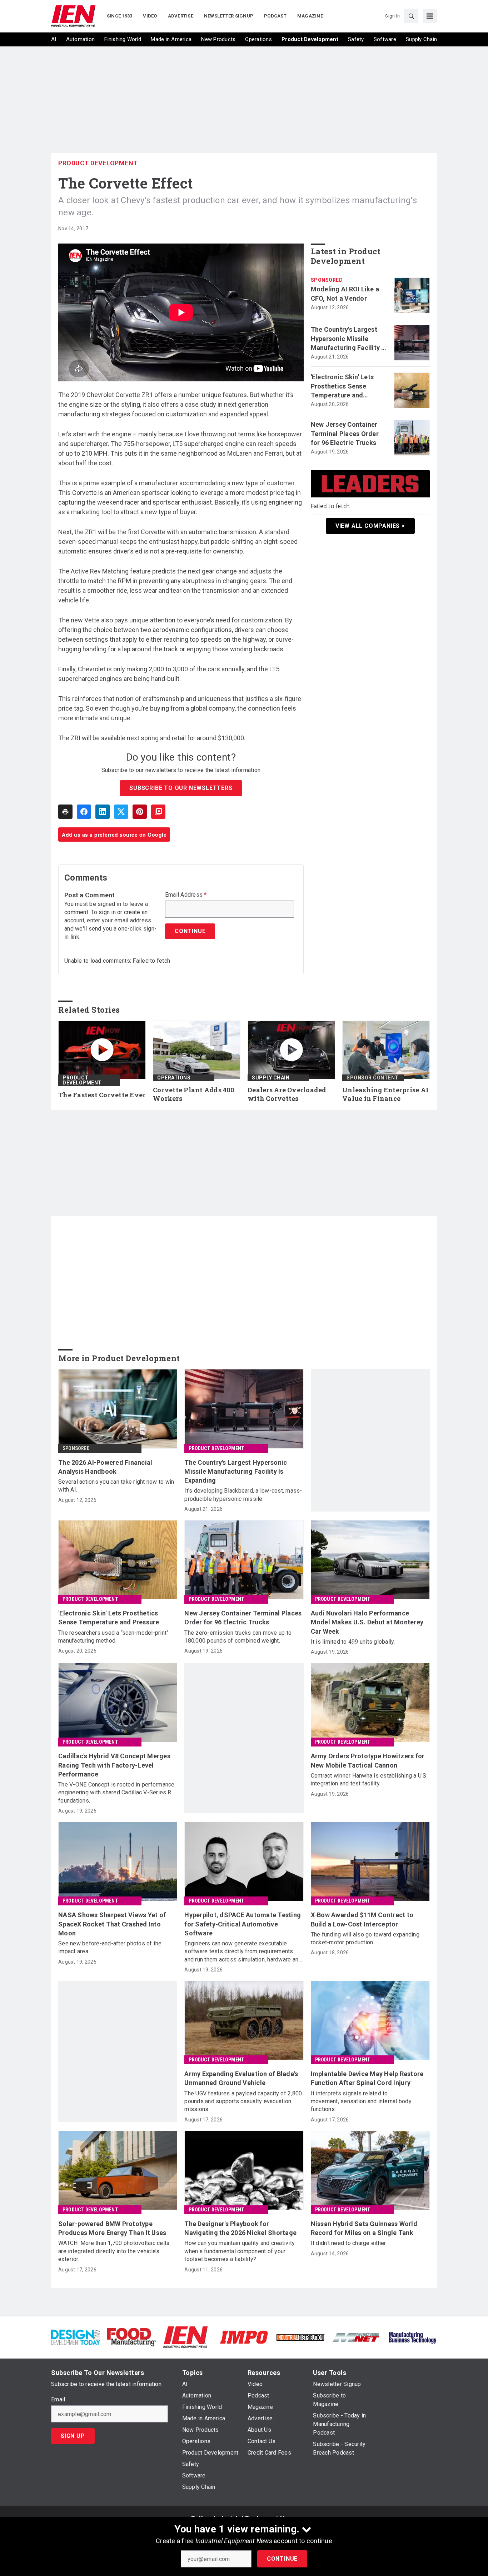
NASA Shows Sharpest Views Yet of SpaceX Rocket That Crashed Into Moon (112, 1924)
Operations (174, 1078)
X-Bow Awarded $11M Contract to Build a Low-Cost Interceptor (362, 1919)
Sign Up (73, 2436)
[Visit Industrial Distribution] (300, 2337)
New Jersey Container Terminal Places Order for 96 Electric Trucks (345, 433)
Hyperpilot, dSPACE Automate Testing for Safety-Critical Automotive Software (243, 1924)
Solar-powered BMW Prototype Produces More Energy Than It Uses (112, 2228)
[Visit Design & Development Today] (76, 2337)
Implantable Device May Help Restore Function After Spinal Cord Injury (367, 2078)
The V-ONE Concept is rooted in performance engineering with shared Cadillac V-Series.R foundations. (116, 1793)
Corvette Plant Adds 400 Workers (193, 1094)
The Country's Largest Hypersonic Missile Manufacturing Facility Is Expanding (349, 339)
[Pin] (140, 812)
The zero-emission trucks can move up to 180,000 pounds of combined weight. (238, 1637)
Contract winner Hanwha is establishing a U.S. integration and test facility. (369, 1780)
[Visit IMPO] (244, 2337)
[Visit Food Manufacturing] (132, 2337)
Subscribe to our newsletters (181, 788)
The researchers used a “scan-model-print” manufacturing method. (113, 1637)
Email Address (186, 895)
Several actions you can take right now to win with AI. (116, 1486)
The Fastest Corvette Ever (102, 1095)
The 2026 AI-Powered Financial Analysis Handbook (105, 1467)
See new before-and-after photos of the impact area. (110, 1947)
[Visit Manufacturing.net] (356, 2337)
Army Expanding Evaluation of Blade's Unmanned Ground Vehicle (241, 2078)
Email (58, 2400)
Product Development (98, 163)
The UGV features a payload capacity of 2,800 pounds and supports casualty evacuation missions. (243, 2101)
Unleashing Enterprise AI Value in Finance (385, 1094)
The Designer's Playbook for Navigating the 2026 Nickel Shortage (240, 2228)
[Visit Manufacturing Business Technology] (412, 2337)
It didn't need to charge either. (349, 2243)
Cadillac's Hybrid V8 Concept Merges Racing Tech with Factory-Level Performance (114, 1765)
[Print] (65, 812)
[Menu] (430, 16)
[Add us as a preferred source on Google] (158, 812)
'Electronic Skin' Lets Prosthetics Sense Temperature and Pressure (342, 386)
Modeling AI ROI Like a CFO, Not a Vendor (345, 294)
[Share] (84, 812)
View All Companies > (370, 526)
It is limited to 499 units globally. (353, 1642)
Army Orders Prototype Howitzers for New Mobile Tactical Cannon (368, 1760)
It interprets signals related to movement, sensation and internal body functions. (361, 2101)
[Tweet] (121, 812)
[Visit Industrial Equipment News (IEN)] (185, 2337)
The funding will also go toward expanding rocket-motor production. (365, 1938)
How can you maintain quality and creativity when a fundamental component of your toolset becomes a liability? (240, 2251)
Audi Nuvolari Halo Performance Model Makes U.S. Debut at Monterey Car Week (367, 1622)
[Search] (411, 16)
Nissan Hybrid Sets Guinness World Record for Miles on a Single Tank (364, 2228)
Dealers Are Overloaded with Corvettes (287, 1094)
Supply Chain (271, 1078)
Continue (282, 2559)
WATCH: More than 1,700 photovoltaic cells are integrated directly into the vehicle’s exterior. (114, 2251)
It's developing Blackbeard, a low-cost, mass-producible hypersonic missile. (243, 1495)
